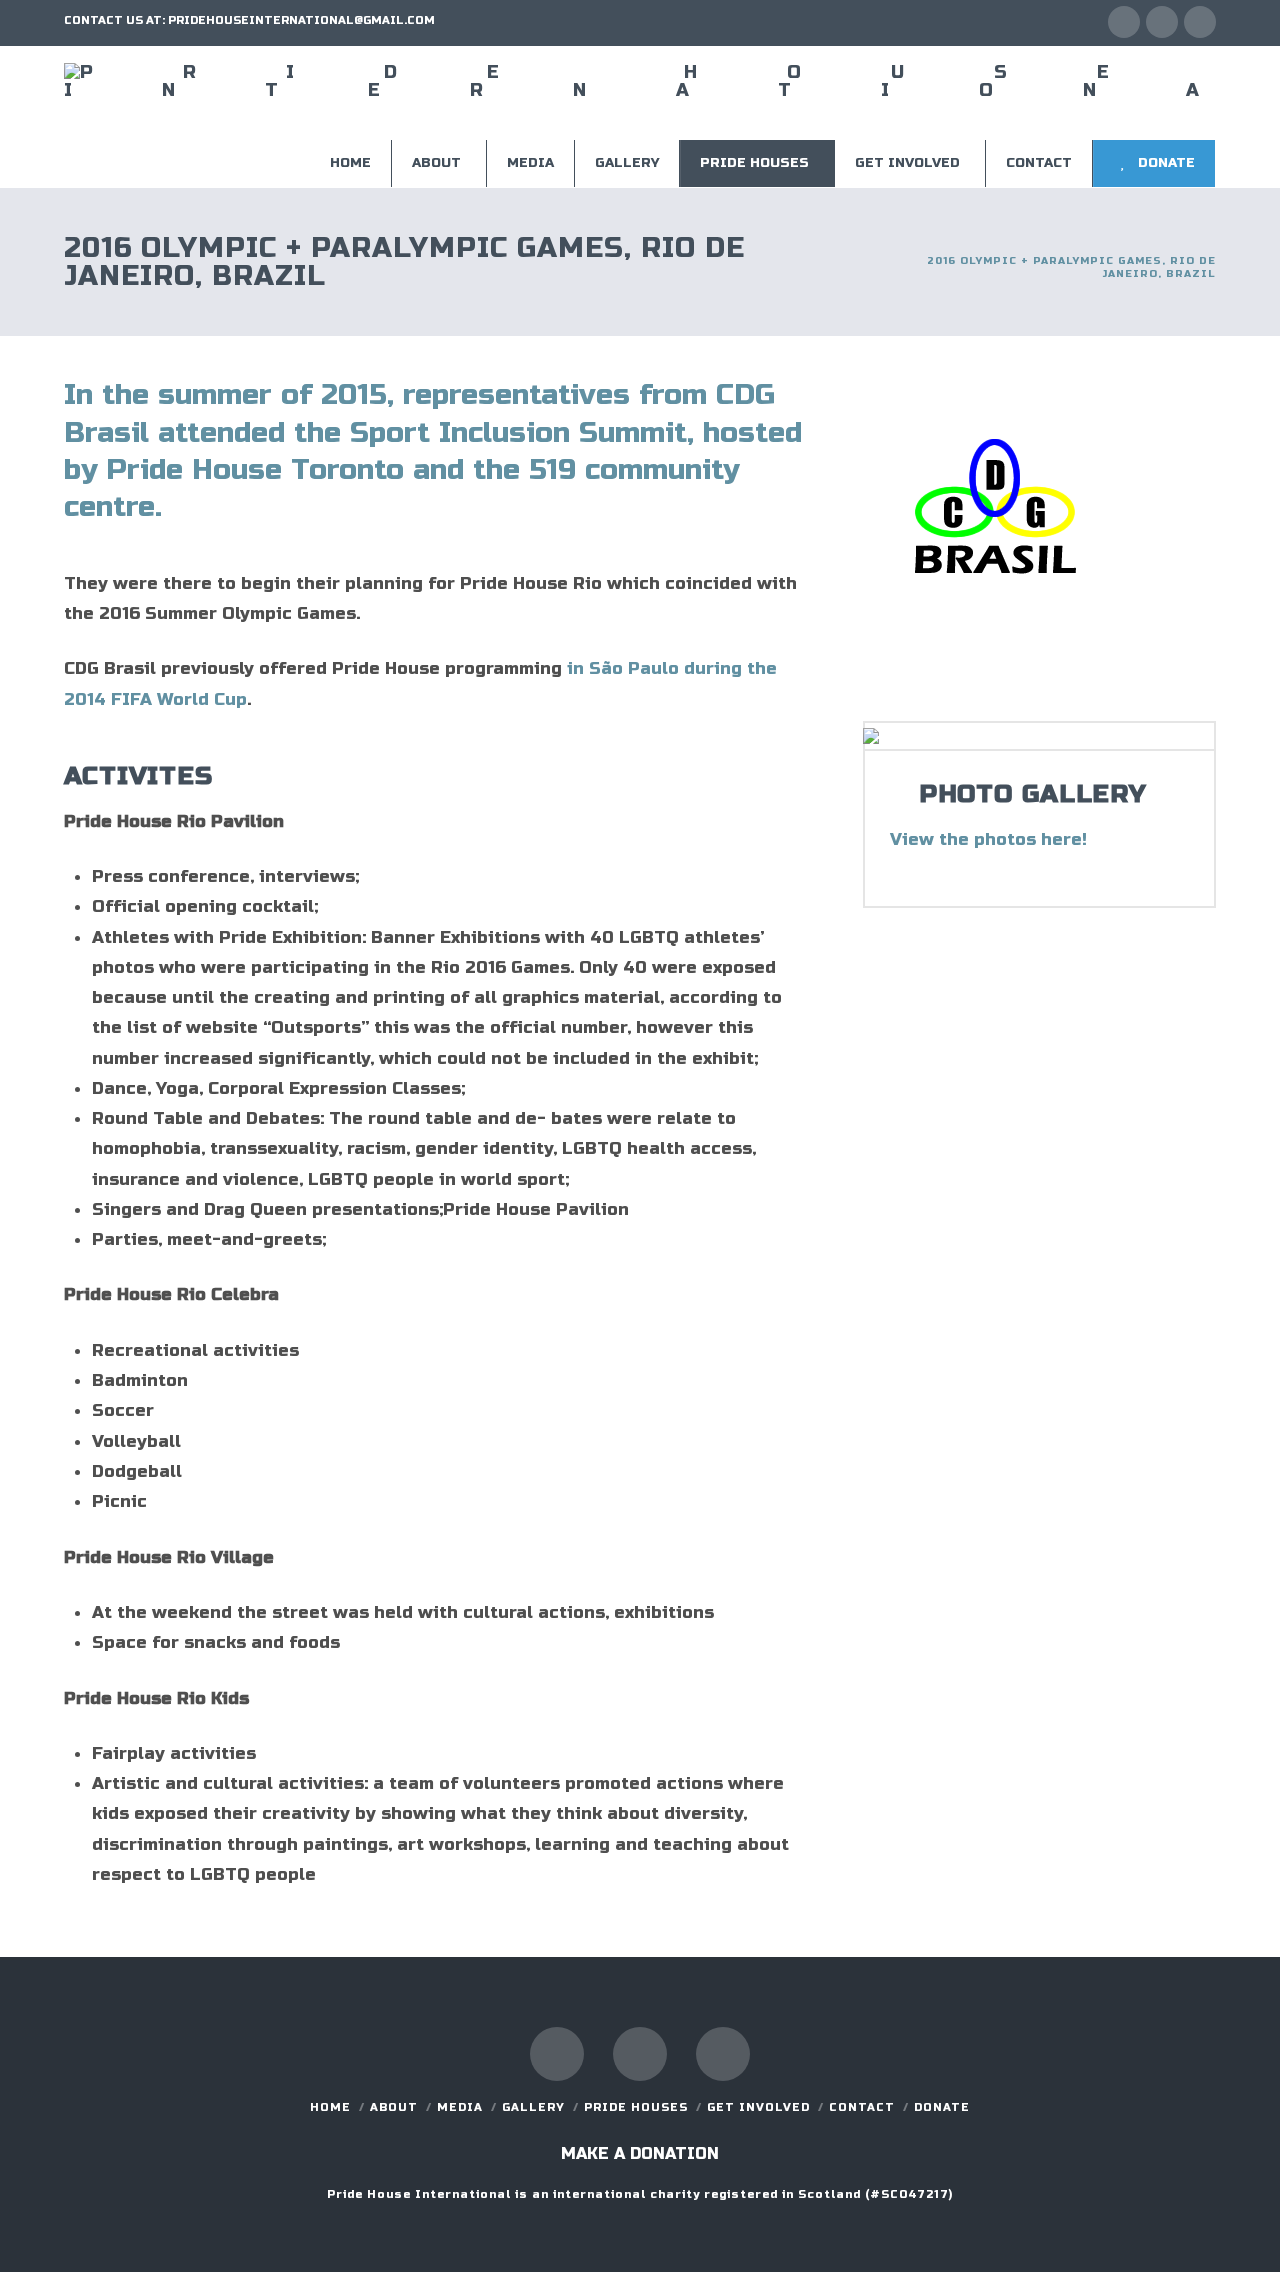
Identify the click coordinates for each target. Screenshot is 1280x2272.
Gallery (533, 2107)
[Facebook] (1124, 22)
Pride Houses (636, 2107)
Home (330, 2107)
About (394, 2107)
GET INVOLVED (758, 2107)
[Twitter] (1162, 22)
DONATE (942, 2107)
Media (460, 2107)
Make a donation (640, 2153)
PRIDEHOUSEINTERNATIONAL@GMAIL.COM (301, 20)
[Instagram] (1200, 22)
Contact (862, 2107)
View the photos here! (988, 839)
